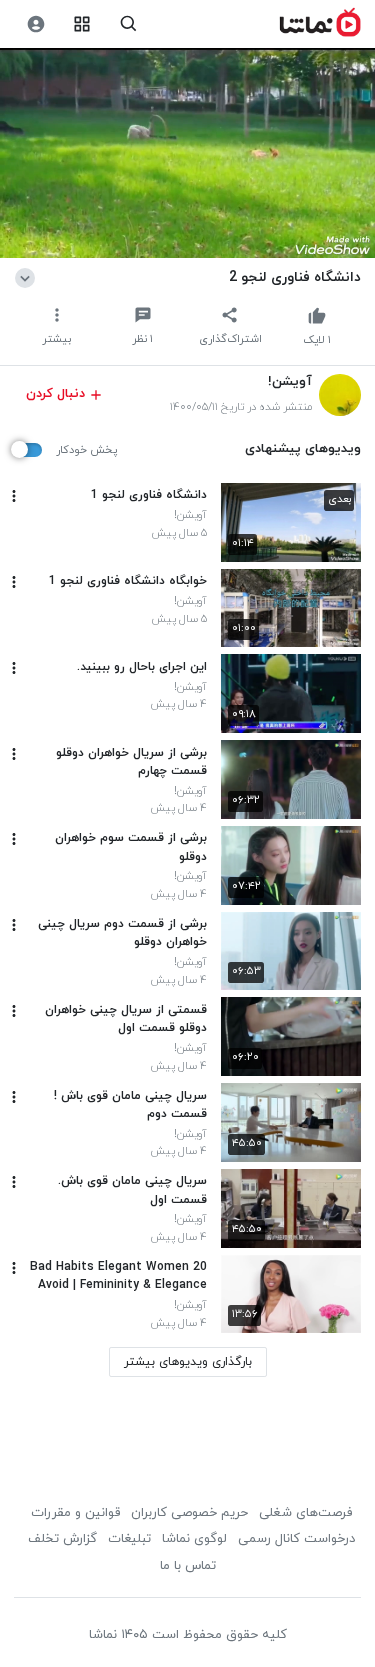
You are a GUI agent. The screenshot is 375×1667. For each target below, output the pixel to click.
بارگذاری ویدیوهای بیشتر (188, 1362)
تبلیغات (129, 1539)
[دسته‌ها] (82, 24)
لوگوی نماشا (194, 1539)
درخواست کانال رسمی (296, 1539)
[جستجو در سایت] (128, 24)
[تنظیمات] (35, 24)
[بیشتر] (14, 496)
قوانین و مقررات (75, 1513)
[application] (187, 153)
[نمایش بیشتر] (28, 277)
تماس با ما (188, 1566)
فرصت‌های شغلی (305, 1513)
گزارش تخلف (62, 1539)
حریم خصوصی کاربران (189, 1513)
